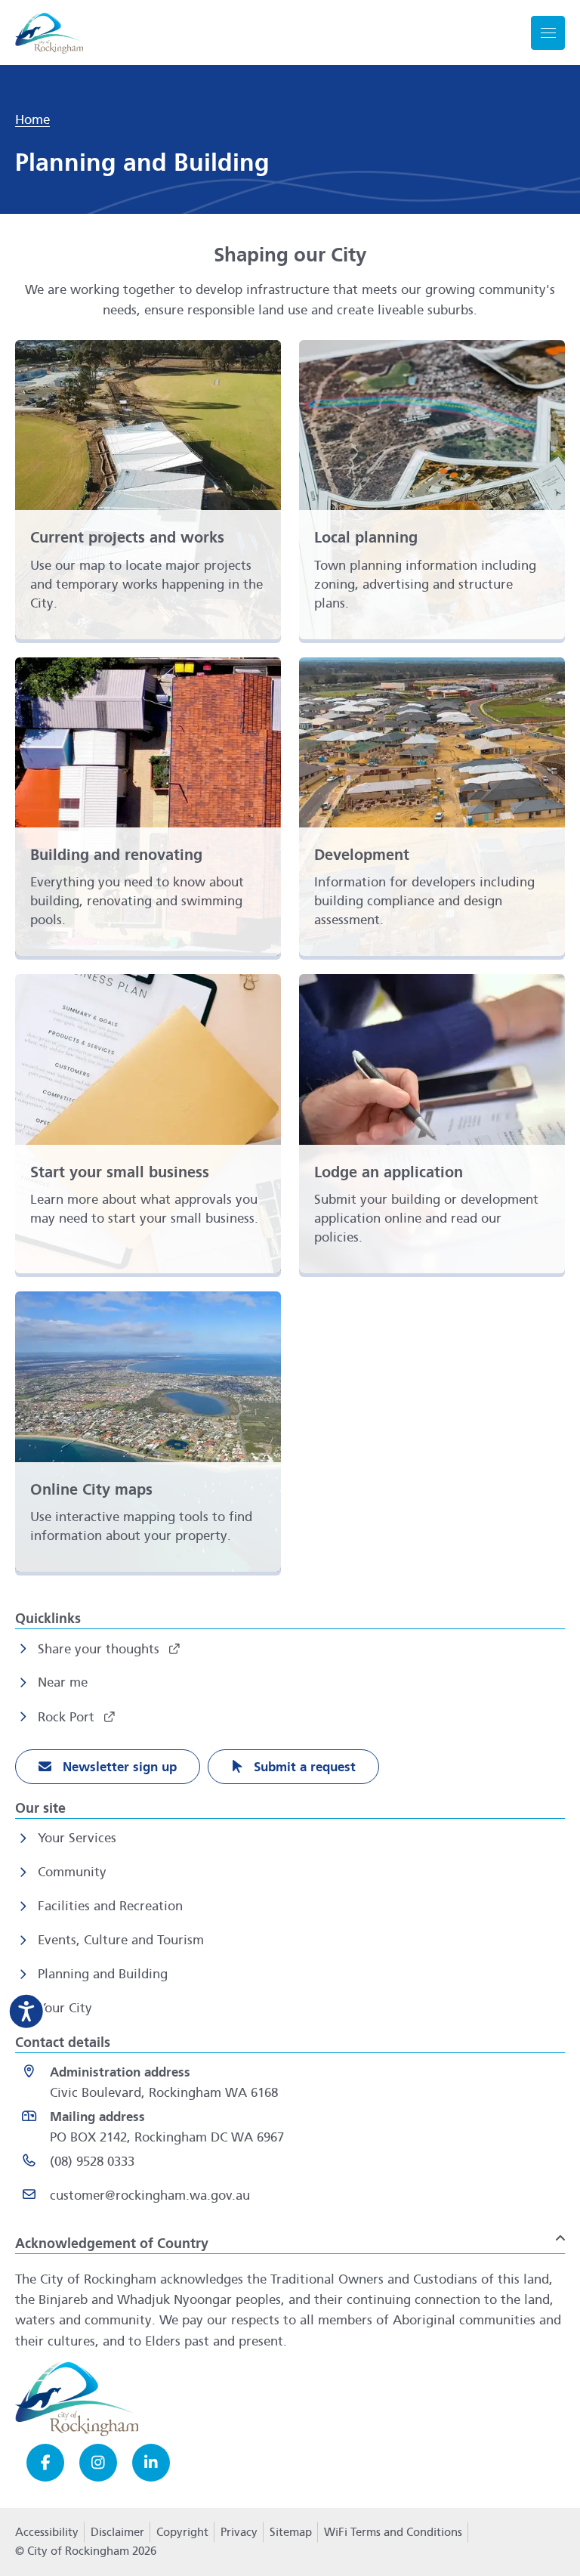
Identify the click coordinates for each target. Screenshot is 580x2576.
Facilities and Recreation (110, 1906)
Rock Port (68, 1717)
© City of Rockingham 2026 (86, 2551)
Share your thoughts (100, 1649)
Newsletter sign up (118, 1767)
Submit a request (303, 1767)
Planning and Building (103, 1974)
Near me (63, 1682)
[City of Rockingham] (49, 33)
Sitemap (291, 2532)
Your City (65, 2008)
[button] (290, 2237)
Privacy (239, 2537)
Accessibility (47, 2532)
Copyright (182, 2532)
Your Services (77, 1838)
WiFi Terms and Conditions (393, 2532)
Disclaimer (117, 2532)
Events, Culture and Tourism (121, 1940)
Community (72, 1872)
